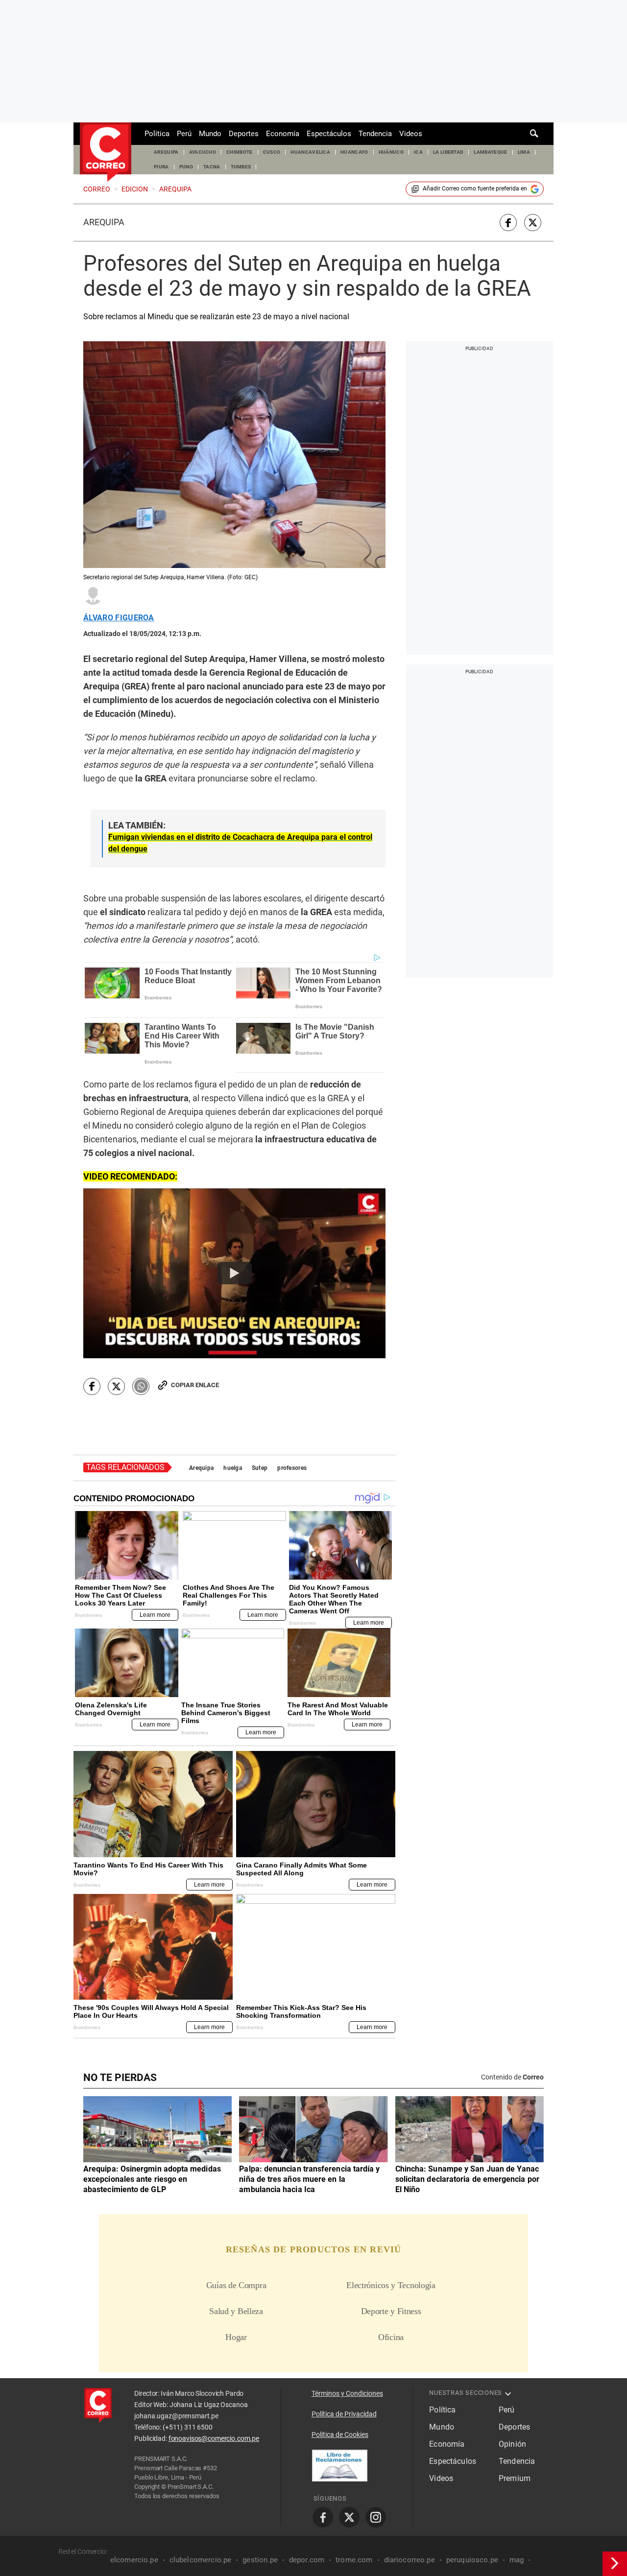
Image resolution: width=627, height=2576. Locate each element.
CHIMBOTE (240, 152)
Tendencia (375, 134)
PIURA (161, 167)
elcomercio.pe (134, 2560)
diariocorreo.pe (410, 2560)
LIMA (524, 152)
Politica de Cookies (340, 2434)
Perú (184, 134)
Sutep (260, 1468)
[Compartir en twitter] (533, 223)
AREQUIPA (166, 152)
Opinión (512, 2444)
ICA (418, 152)
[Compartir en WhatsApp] (141, 1386)
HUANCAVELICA (310, 152)
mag (517, 2560)
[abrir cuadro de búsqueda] (534, 134)
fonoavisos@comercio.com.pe (214, 2438)
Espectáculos (329, 134)
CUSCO (272, 152)
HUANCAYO (354, 152)
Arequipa (104, 222)
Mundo (210, 134)
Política (157, 134)
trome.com (354, 2560)
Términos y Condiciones (347, 2393)
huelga (233, 1468)
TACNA (212, 167)
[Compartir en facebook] (508, 223)
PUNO (186, 167)
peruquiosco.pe (472, 2560)
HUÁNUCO (391, 152)
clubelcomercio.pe (201, 2560)
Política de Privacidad (344, 2414)
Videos (411, 134)
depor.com (307, 2560)
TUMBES (241, 167)
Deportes (244, 134)
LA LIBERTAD (448, 152)
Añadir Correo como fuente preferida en (475, 189)
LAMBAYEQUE (490, 152)
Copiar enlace (195, 1385)
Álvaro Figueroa (119, 618)
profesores (292, 1468)
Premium (515, 2478)
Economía (283, 134)
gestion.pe (260, 2560)
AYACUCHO (203, 152)
